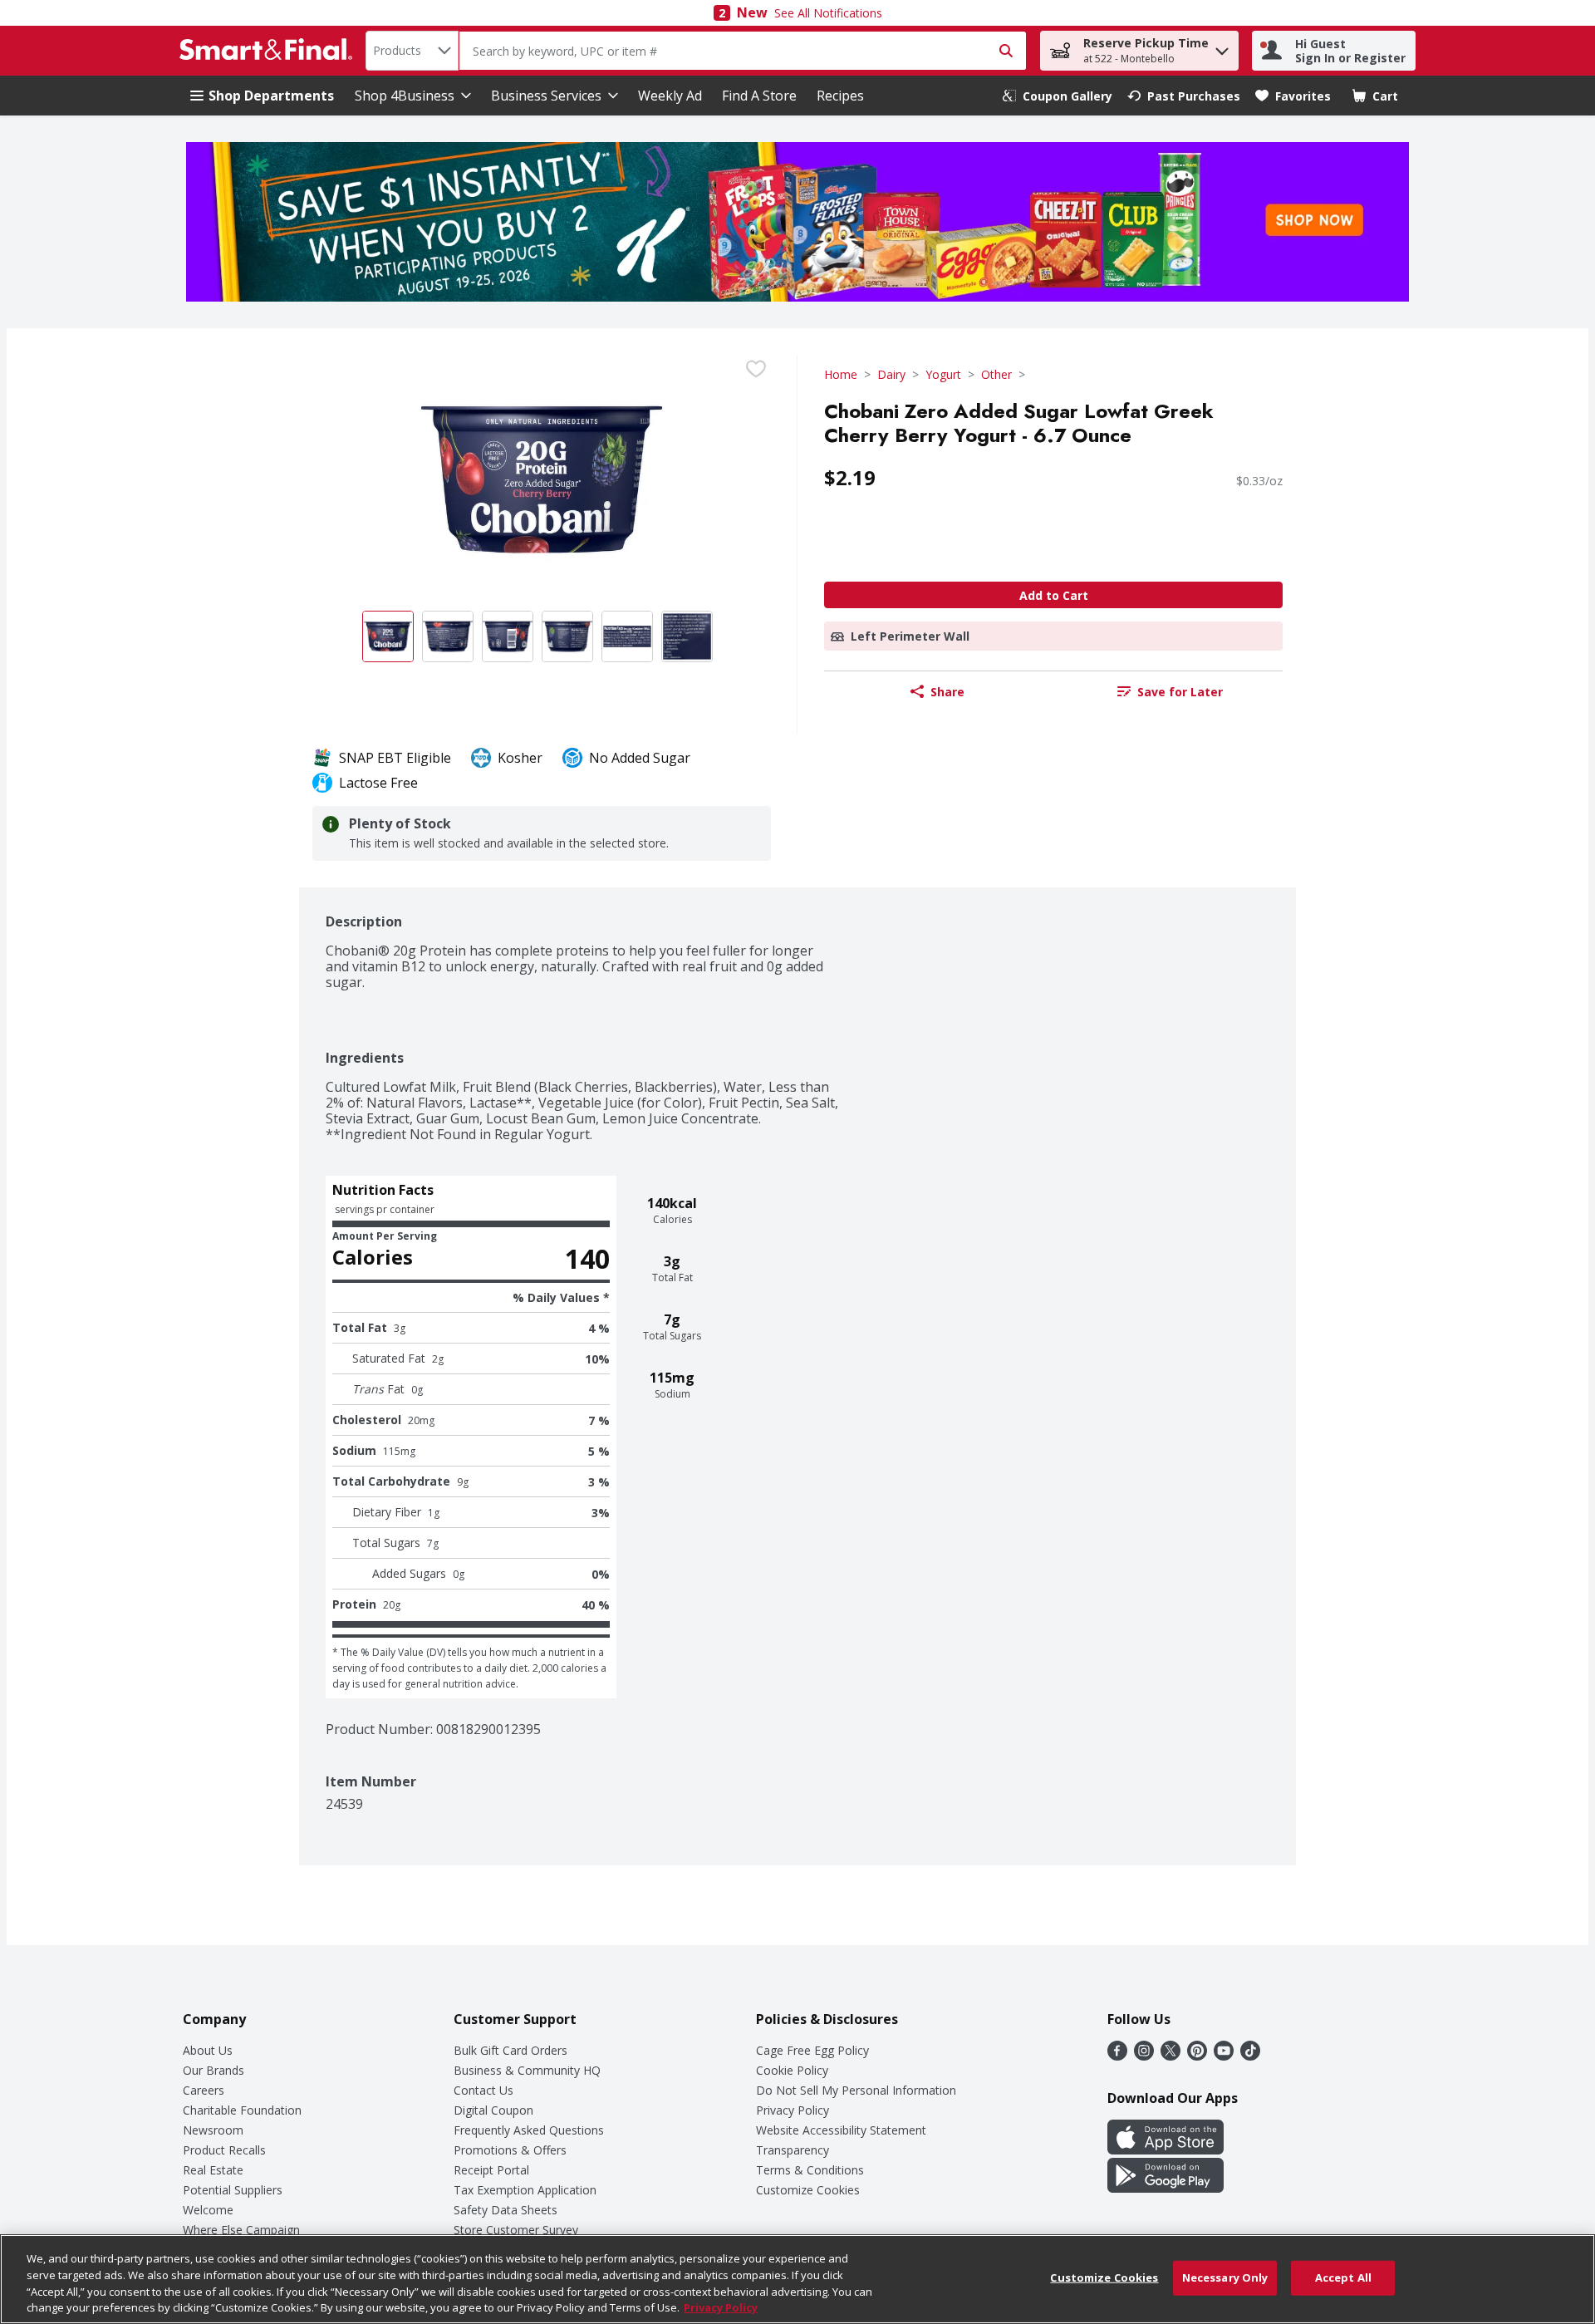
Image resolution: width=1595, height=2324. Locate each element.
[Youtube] (1224, 2056)
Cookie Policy (792, 2070)
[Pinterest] (1197, 2056)
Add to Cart (1054, 595)
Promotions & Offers (510, 2150)
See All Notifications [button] (828, 13)
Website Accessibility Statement (841, 2130)
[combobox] (412, 51)
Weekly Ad (670, 96)
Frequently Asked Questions (529, 2130)
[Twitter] (1170, 2056)
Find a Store (759, 96)
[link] (1058, 96)
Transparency (793, 2150)
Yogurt (943, 374)
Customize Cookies (808, 2190)
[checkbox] (756, 369)
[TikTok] (1250, 2056)
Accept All (1343, 2277)
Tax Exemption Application (525, 2190)
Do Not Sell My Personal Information (856, 2090)
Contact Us (483, 2090)
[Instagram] (1144, 2056)
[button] (1222, 47)
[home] (269, 51)
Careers (204, 2090)
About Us (208, 2050)
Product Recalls (224, 2150)
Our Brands (213, 2070)
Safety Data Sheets (505, 2210)
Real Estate (213, 2170)
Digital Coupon (493, 2110)
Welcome (208, 2210)
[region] (797, 2279)
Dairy (891, 374)
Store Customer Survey (516, 2230)
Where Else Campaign (241, 2230)
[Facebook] (1117, 2056)
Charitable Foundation (242, 2110)
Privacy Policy (793, 2110)
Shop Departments (271, 96)
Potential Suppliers (233, 2190)
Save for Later (1180, 692)
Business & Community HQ (527, 2070)
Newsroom (213, 2130)
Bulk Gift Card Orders (510, 2050)
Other (996, 374)
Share (947, 692)
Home (841, 374)
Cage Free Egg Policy (812, 2050)
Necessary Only (1225, 2277)
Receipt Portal (491, 2170)
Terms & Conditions (810, 2170)
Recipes (840, 96)
